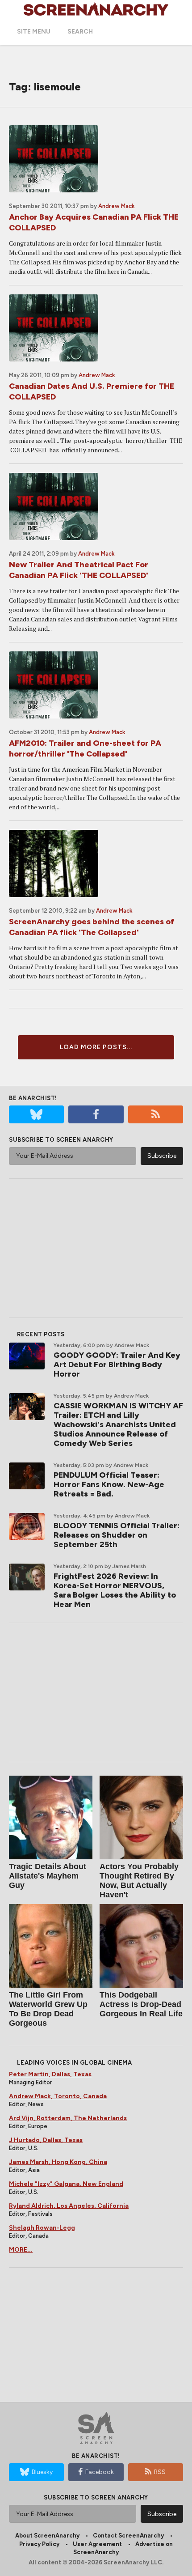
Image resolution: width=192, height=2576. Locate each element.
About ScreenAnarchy (47, 2536)
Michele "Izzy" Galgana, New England (66, 2184)
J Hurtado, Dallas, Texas (46, 2140)
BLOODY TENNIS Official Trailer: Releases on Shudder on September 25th (117, 1535)
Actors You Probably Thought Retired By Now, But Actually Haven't (139, 1881)
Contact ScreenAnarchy (128, 2536)
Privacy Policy (39, 2544)
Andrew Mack (117, 206)
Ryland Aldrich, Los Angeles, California (69, 2206)
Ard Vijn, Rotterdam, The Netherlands (68, 2118)
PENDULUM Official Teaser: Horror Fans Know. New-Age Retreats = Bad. (109, 1484)
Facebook (100, 2472)
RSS (160, 2472)
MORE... (21, 2250)
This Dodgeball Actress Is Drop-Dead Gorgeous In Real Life (141, 2004)
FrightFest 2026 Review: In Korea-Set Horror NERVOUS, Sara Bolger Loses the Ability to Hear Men (115, 1590)
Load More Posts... (96, 1047)
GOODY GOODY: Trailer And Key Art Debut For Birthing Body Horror (117, 1365)
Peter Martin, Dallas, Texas (50, 2074)
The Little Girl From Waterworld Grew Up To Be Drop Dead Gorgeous (48, 2009)
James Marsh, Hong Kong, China (58, 2162)
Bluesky (42, 2472)
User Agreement (97, 2544)
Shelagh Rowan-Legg (42, 2228)
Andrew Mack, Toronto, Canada (58, 2096)
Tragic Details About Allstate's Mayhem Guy (48, 1876)
